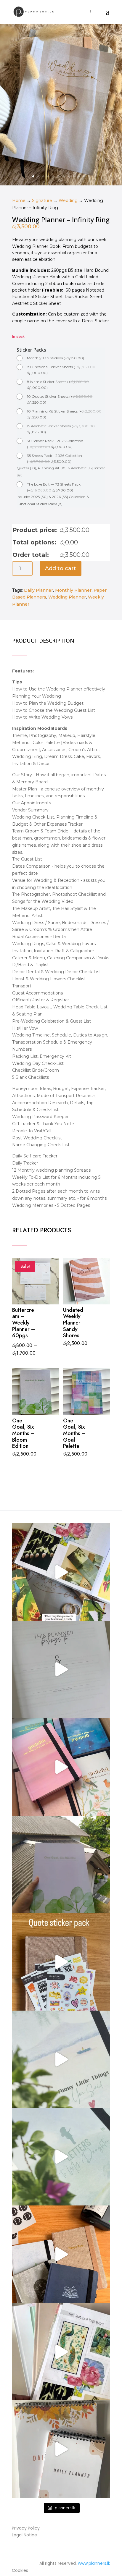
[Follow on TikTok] (84, 2551)
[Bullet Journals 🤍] (61, 2157)
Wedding (68, 200)
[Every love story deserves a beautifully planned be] (61, 2352)
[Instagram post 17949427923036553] (61, 1572)
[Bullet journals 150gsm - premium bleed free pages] (61, 2254)
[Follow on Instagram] (53, 2551)
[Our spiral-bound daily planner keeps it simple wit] (61, 2449)
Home (19, 200)
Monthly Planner (73, 590)
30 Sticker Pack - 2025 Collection (55, 444)
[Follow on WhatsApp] (68, 2551)
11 (84, 176)
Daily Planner (38, 590)
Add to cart (61, 568)
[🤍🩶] (61, 1865)
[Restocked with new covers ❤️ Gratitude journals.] (61, 1767)
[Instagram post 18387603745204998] (61, 2059)
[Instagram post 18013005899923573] (61, 1962)
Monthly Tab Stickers (56, 358)
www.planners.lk (94, 2563)
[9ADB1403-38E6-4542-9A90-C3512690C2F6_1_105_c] (61, 184)
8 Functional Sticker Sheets (61, 370)
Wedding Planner (67, 597)
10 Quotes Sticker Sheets (60, 399)
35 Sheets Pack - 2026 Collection (54, 459)
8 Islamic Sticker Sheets (58, 385)
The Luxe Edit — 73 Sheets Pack (54, 487)
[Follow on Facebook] (38, 2551)
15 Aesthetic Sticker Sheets (61, 429)
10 (79, 176)
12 (89, 176)
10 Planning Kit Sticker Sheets (64, 414)
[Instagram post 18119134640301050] (61, 1670)
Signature (42, 200)
